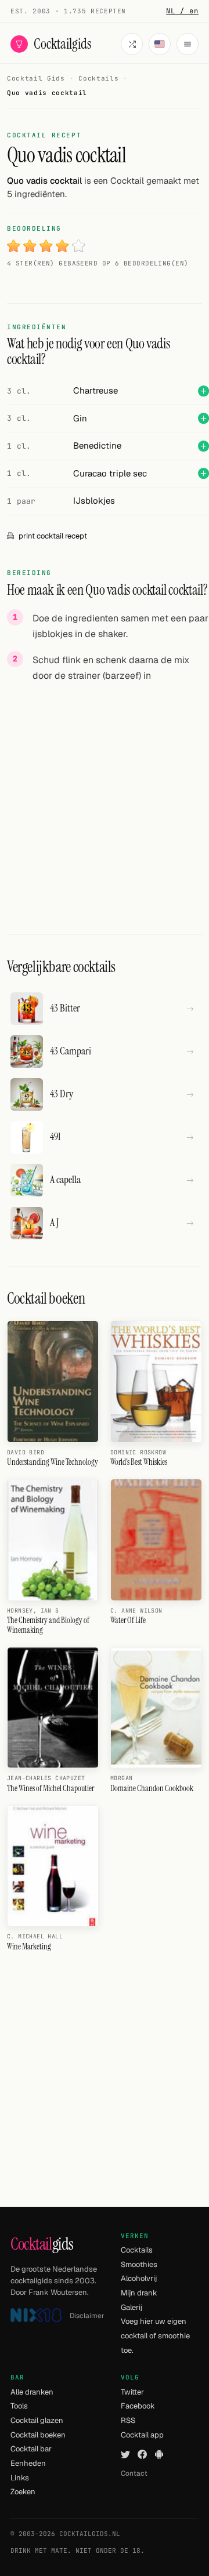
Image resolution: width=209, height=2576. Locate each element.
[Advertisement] (105, 798)
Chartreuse (96, 390)
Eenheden (28, 2463)
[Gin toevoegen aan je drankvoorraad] (203, 418)
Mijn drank (139, 2293)
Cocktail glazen (37, 2420)
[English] (160, 44)
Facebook (138, 2406)
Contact (134, 2473)
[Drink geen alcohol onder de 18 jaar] (36, 2315)
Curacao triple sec (110, 473)
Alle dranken (32, 2392)
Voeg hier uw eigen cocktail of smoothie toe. (155, 2335)
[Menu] (188, 44)
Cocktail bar (31, 2449)
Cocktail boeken (38, 2435)
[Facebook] (142, 2454)
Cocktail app (142, 2435)
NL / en (182, 11)
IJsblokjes (94, 501)
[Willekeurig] (132, 44)
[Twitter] (125, 2454)
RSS (128, 2420)
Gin (80, 418)
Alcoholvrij (139, 2278)
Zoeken (23, 2492)
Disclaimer (87, 2316)
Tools (19, 2406)
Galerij (131, 2307)
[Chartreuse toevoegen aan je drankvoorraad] (203, 391)
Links (20, 2478)
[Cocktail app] (159, 2454)
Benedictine (97, 445)
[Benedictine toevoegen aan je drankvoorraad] (203, 446)
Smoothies (139, 2264)
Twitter (132, 2392)
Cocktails (137, 2250)
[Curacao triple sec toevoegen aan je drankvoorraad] (203, 473)
